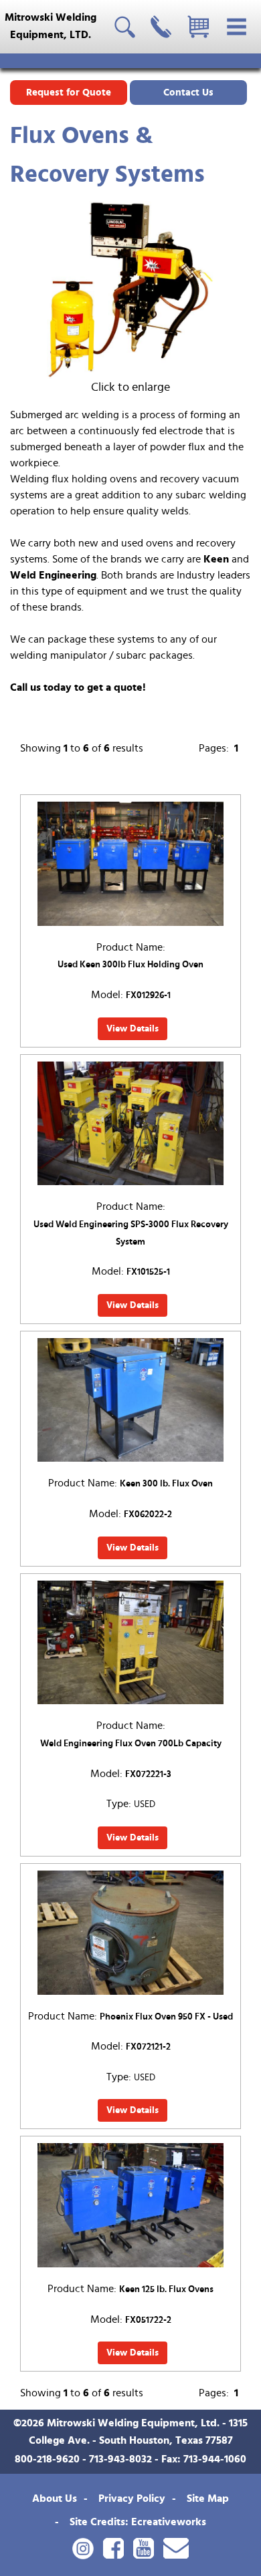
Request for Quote (69, 93)
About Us (55, 2499)
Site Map (208, 2499)
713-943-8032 (120, 2459)
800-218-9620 (47, 2459)
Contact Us (188, 93)
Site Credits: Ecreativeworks (138, 2522)
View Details (133, 1029)
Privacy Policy (132, 2499)
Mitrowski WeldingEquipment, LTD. (51, 26)
